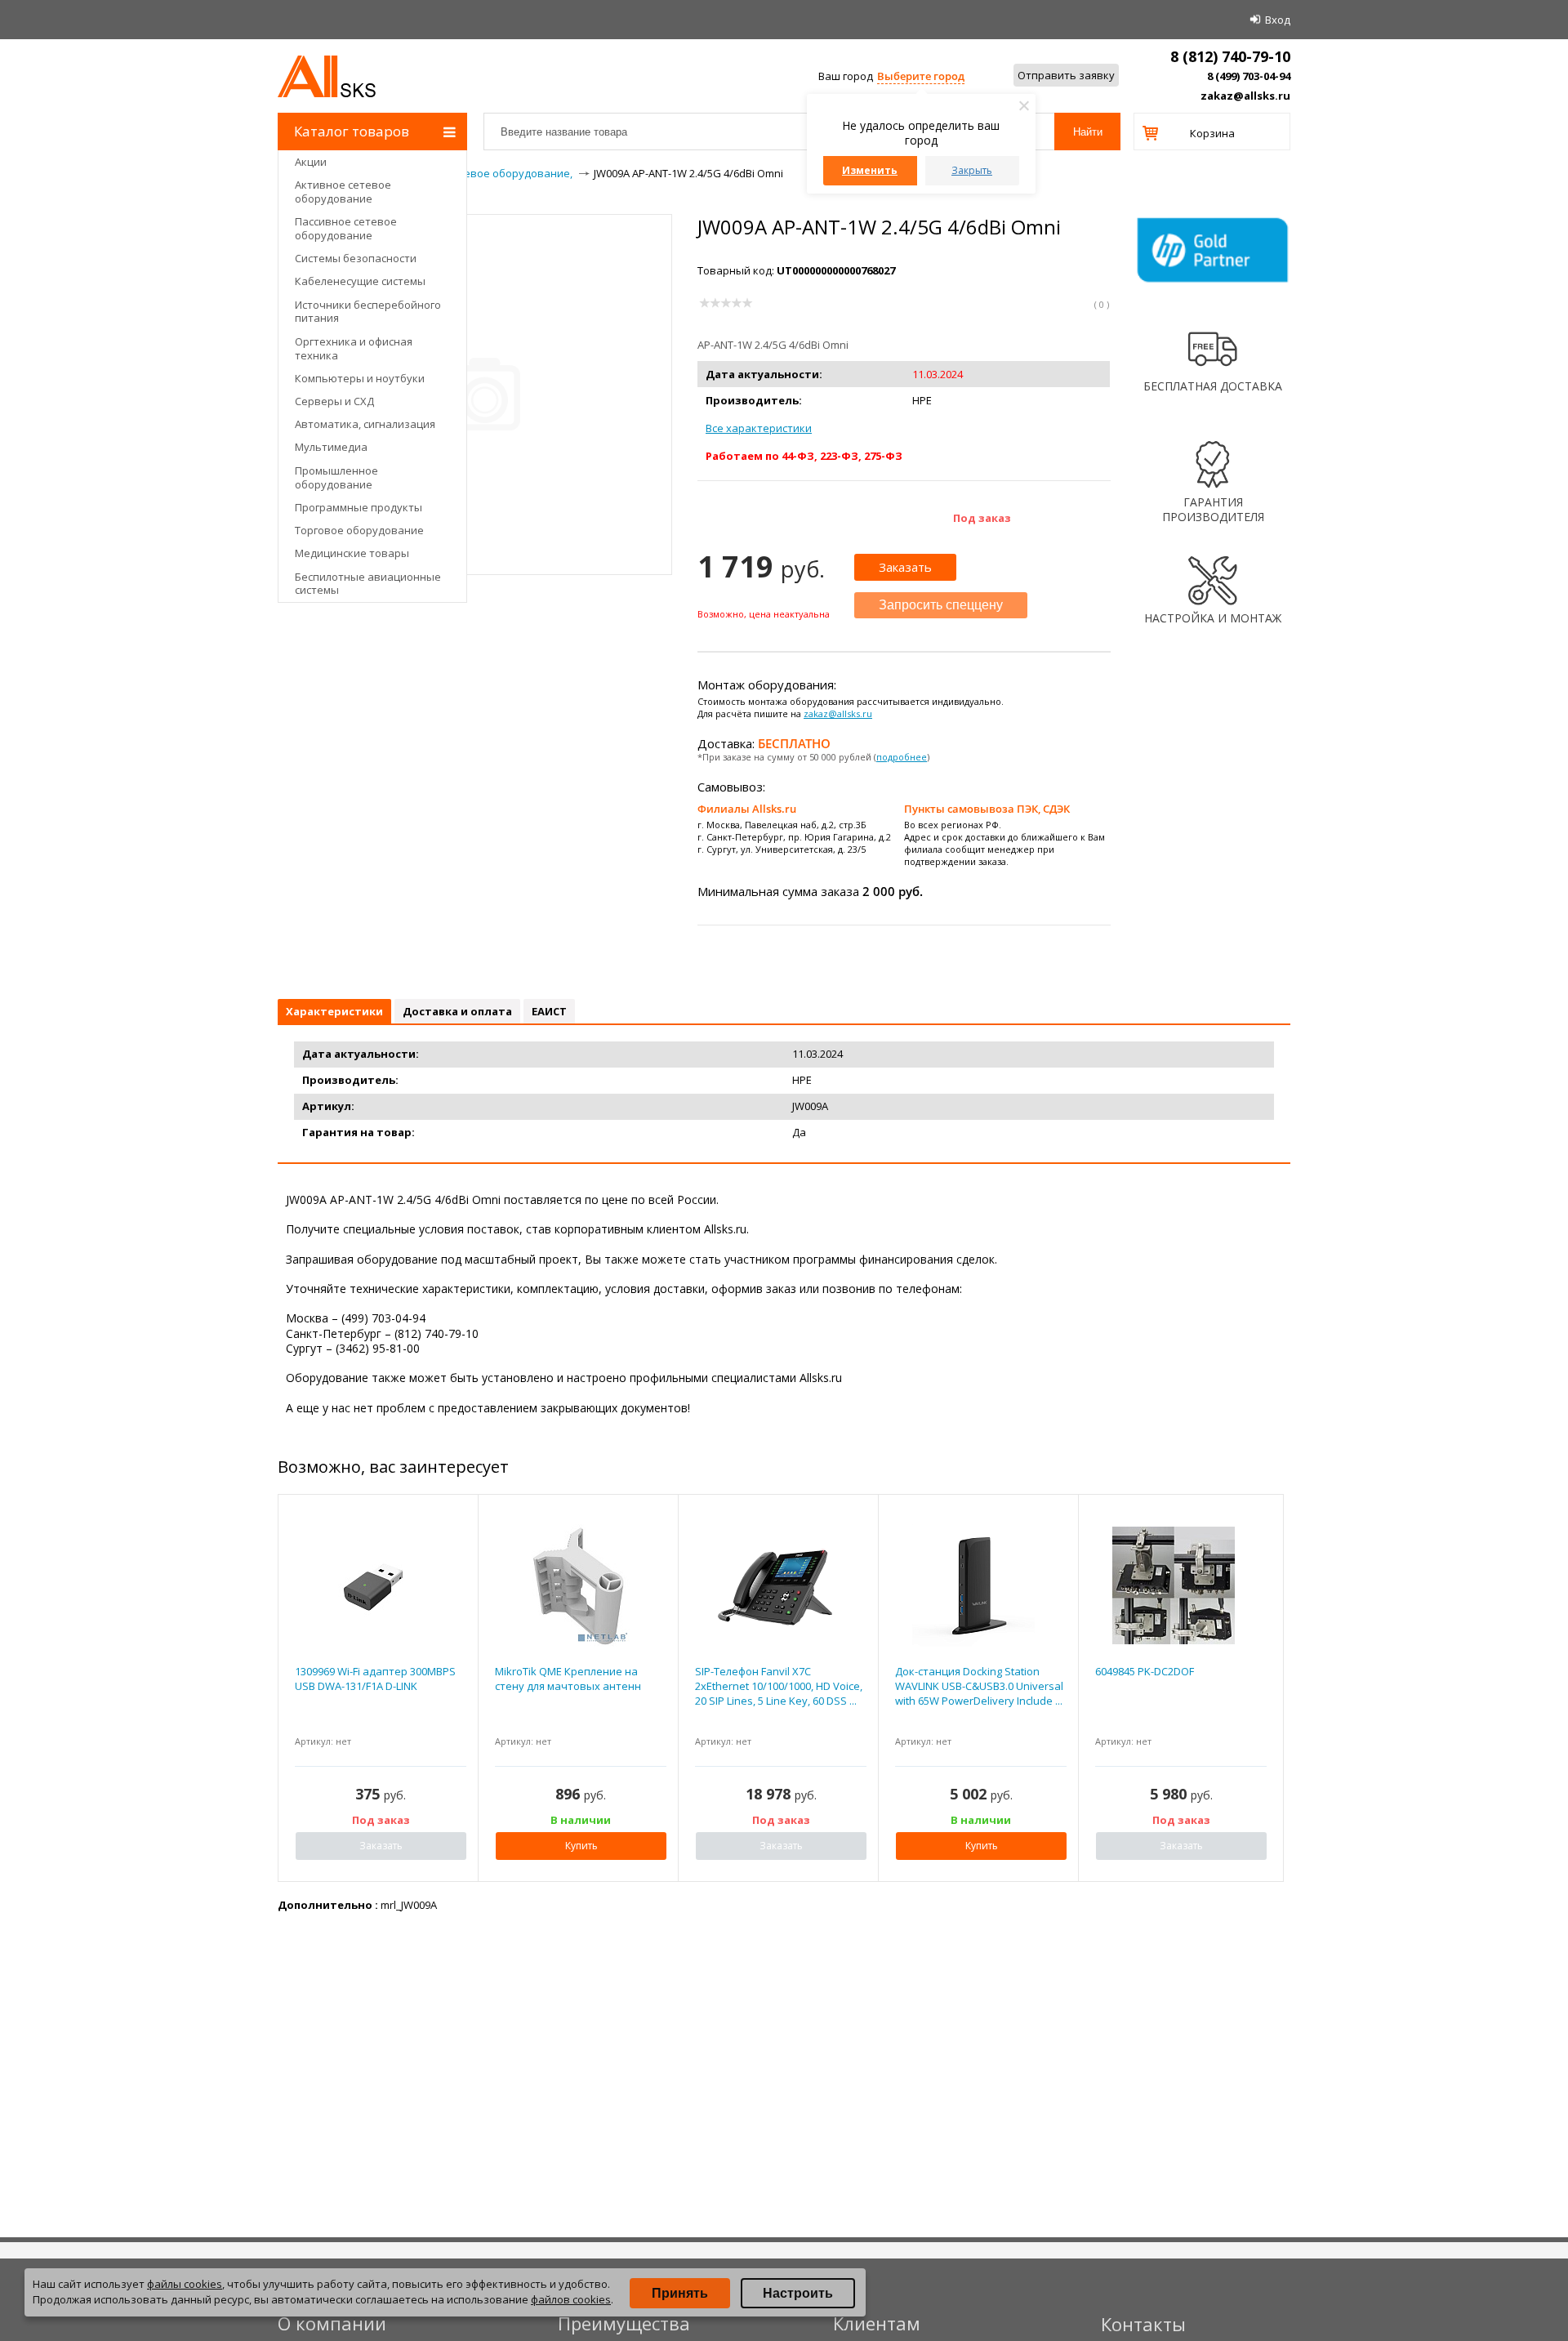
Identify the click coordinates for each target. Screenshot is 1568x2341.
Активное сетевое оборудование (343, 192)
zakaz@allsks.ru (1245, 96)
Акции (311, 162)
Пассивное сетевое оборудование (346, 228)
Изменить (870, 170)
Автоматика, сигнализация (365, 424)
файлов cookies (571, 2299)
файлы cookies (185, 2284)
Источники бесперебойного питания (368, 312)
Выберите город (921, 76)
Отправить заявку (1066, 75)
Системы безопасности (356, 258)
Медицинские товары (352, 553)
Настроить (798, 2293)
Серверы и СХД (334, 401)
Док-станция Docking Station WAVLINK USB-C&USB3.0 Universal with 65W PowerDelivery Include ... (979, 1686)
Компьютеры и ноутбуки (360, 378)
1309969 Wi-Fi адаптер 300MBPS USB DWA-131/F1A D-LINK (375, 1679)
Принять (680, 2293)
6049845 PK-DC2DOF (1145, 1671)
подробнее (902, 757)
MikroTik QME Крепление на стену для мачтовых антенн (568, 1679)
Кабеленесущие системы (360, 281)
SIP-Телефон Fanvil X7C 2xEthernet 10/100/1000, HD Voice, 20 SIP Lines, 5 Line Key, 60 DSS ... (779, 1686)
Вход (1278, 20)
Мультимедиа (331, 447)
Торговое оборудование (359, 530)
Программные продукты (359, 507)
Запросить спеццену (941, 605)
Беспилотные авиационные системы (368, 584)
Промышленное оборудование (336, 477)
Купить (581, 1846)
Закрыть (972, 170)
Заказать (905, 567)
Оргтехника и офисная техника (354, 348)
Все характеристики (759, 428)
